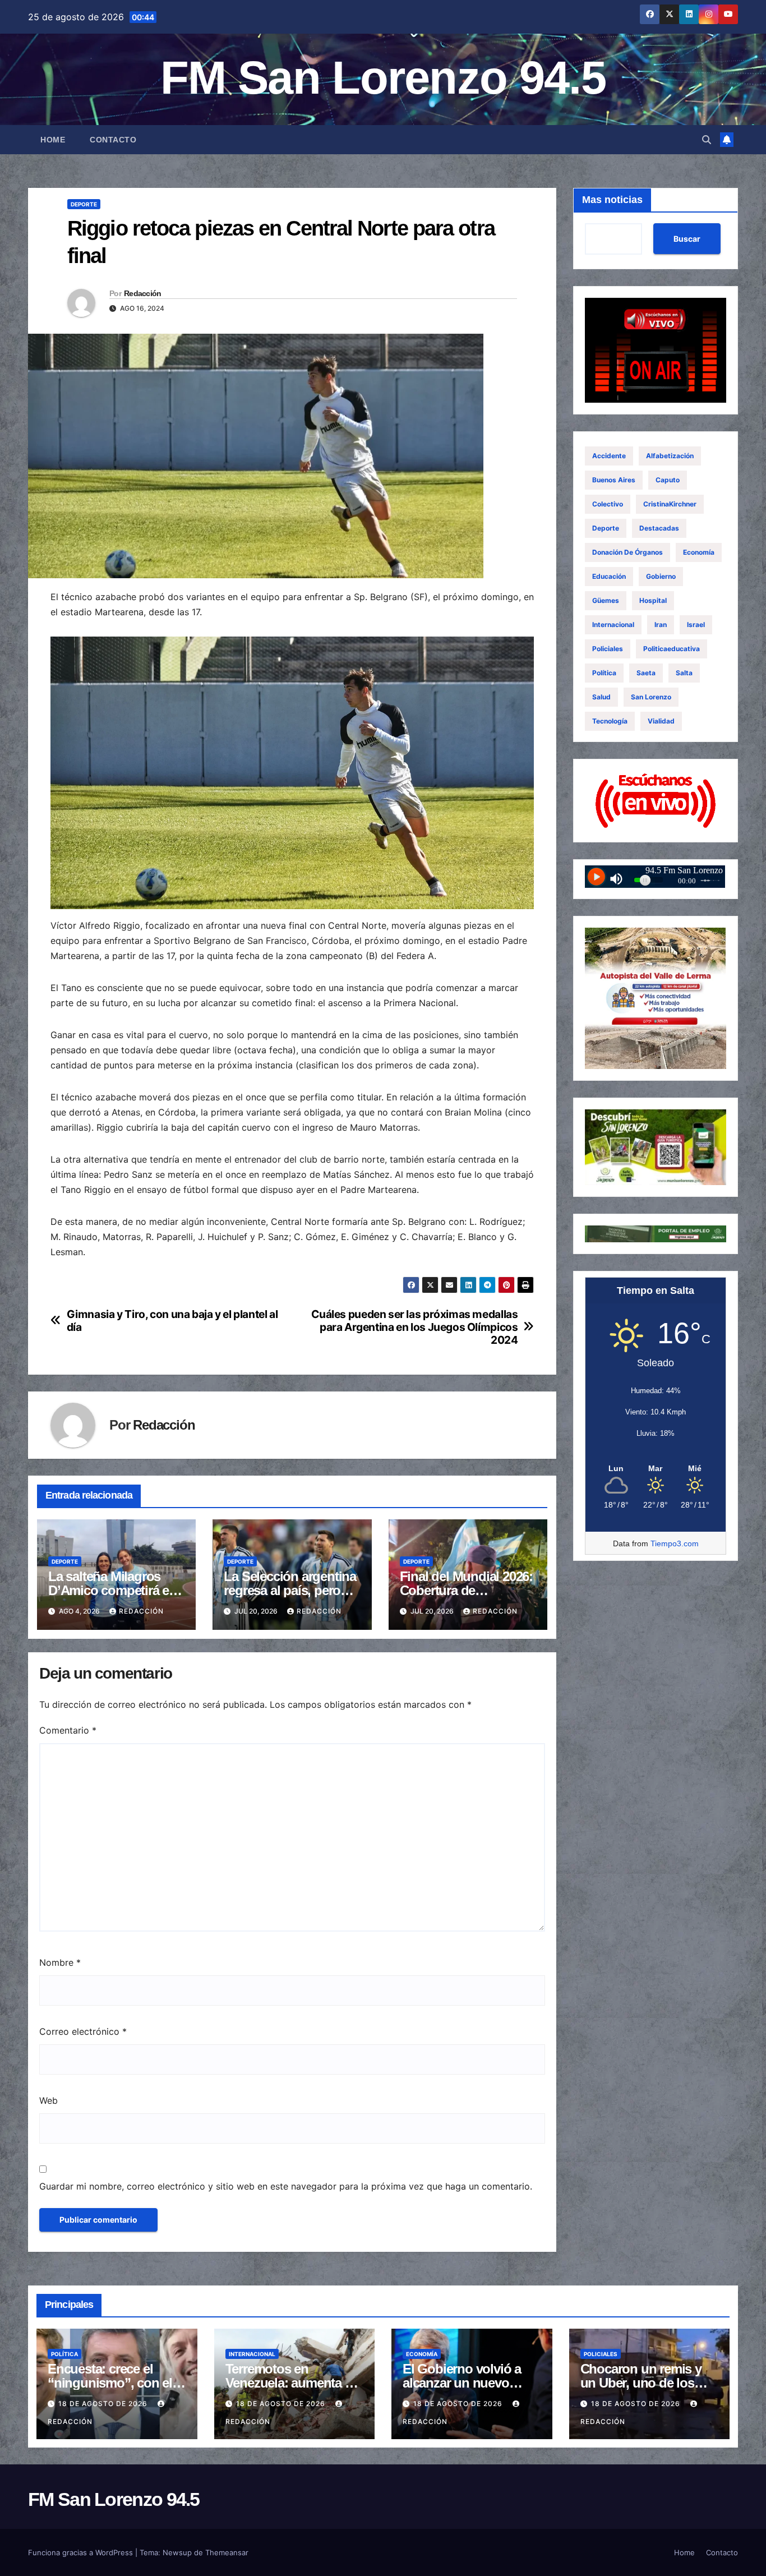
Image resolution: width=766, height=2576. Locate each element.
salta (684, 673)
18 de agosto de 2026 (104, 2404)
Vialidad (661, 721)
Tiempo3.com (675, 1543)
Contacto (113, 140)
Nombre (60, 1962)
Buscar (687, 239)
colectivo (608, 504)
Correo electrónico (83, 2031)
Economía (699, 552)
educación (609, 576)
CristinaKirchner (670, 504)
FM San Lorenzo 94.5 (383, 78)
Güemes (606, 600)
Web (49, 2100)
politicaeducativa (672, 649)
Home (53, 140)
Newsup (177, 2552)
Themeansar (227, 2552)
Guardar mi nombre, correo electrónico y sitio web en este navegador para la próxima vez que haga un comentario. (286, 2186)
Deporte (84, 204)
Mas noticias (612, 200)
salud (601, 697)
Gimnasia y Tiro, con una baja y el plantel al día (172, 1321)
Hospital (653, 600)
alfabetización (670, 456)
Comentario (68, 1730)
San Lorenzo (651, 697)
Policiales (608, 649)
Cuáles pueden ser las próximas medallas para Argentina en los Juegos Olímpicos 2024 (414, 1327)
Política (604, 673)
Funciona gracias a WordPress (82, 2552)
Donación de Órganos (627, 552)
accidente (609, 456)
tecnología (610, 721)
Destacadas (659, 528)
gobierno (661, 576)
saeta (646, 673)
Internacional (613, 625)
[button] (707, 140)
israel (696, 625)
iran (661, 625)
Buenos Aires (614, 480)
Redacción (143, 293)
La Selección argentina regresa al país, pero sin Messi (290, 1590)
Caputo (668, 480)
